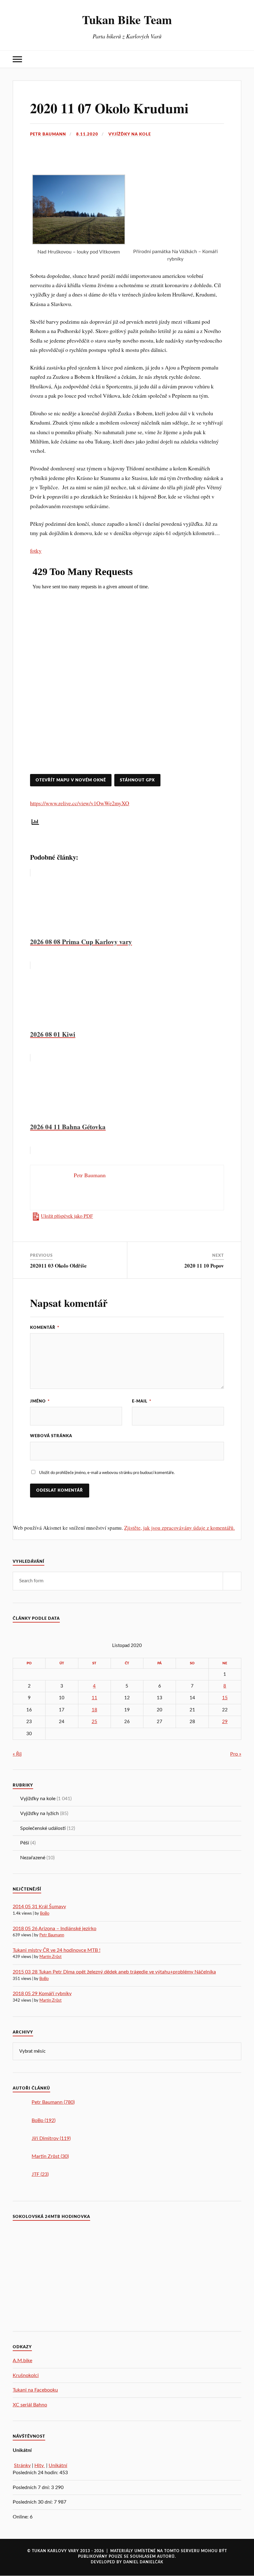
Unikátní (58, 2466)
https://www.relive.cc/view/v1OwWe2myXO (80, 803)
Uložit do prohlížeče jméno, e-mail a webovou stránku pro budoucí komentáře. (107, 1473)
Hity (40, 2466)
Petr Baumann (48, 134)
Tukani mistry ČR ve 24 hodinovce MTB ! (57, 1950)
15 (225, 1698)
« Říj (17, 1754)
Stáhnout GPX (137, 780)
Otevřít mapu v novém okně (71, 780)
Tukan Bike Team (127, 19)
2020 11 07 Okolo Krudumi (109, 108)
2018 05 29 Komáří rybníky (42, 1994)
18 (94, 1710)
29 (225, 1722)
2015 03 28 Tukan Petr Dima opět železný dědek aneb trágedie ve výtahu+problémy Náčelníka (114, 1972)
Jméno (40, 1401)
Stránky (22, 2466)
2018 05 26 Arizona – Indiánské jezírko (55, 1929)
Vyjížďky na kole (130, 134)
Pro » (236, 1754)
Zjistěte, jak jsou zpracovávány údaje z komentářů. (180, 1528)
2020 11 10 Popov (204, 1266)
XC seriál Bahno (30, 2405)
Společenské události (43, 1828)
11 (94, 1698)
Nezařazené (33, 1858)
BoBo (45, 1914)
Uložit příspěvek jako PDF (67, 1216)
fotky (36, 551)
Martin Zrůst (50, 1957)
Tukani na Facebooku (35, 2390)
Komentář (45, 1328)
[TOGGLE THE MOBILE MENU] (17, 59)
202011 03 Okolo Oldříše (58, 1266)
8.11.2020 (87, 134)
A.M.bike (22, 2361)
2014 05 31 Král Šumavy (39, 1907)
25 (94, 1722)
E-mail (142, 1401)
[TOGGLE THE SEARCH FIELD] (237, 59)
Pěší (25, 1843)
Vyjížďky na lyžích (39, 1813)
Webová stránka (51, 1436)
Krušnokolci (26, 2375)
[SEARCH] (232, 1581)
